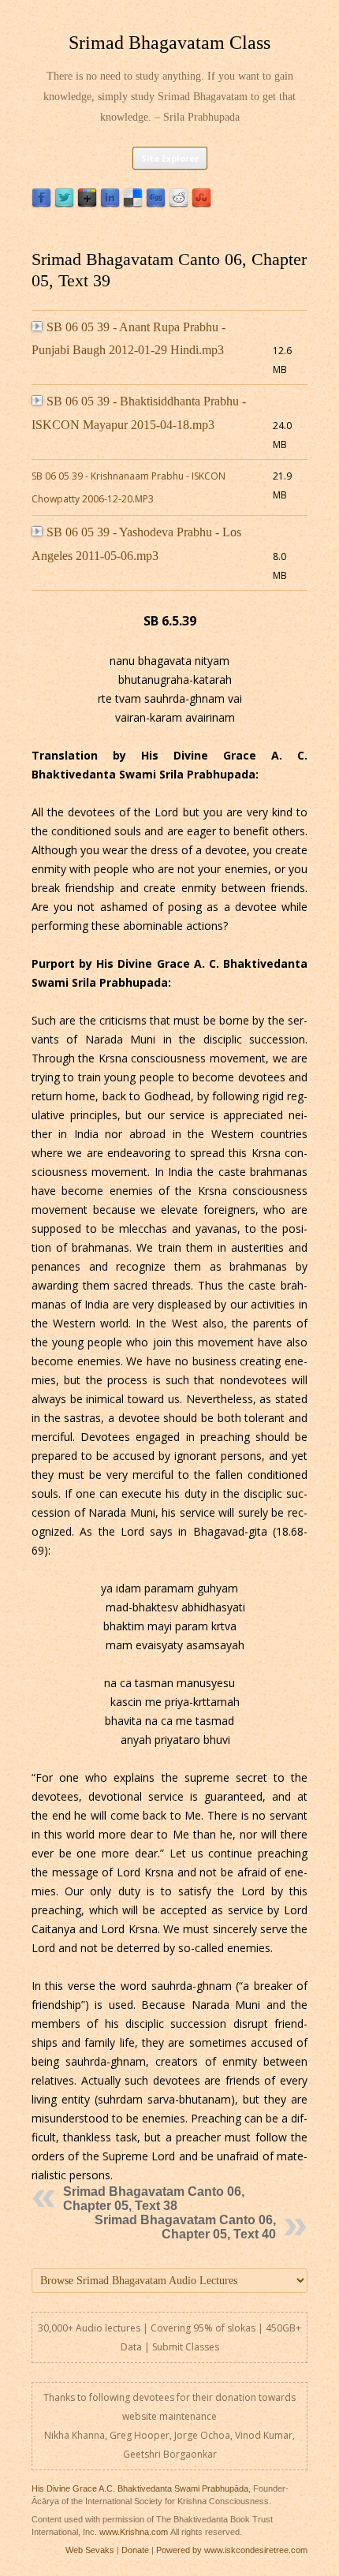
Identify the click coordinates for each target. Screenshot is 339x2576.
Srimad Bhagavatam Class (169, 43)
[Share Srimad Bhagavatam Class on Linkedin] (110, 204)
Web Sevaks (90, 2550)
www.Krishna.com (134, 2532)
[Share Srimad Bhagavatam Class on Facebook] (41, 204)
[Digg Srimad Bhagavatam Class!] (156, 204)
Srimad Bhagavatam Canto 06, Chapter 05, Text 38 (154, 2199)
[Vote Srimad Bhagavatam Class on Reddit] (179, 204)
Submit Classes (186, 2347)
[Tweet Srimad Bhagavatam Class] (64, 204)
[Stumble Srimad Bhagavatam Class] (201, 204)
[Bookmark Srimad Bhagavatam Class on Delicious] (133, 204)
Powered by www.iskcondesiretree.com (232, 2550)
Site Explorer (170, 158)
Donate (135, 2550)
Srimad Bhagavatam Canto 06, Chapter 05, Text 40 (185, 2227)
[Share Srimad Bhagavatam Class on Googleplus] (87, 204)
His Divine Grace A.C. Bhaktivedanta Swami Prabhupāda (140, 2488)
